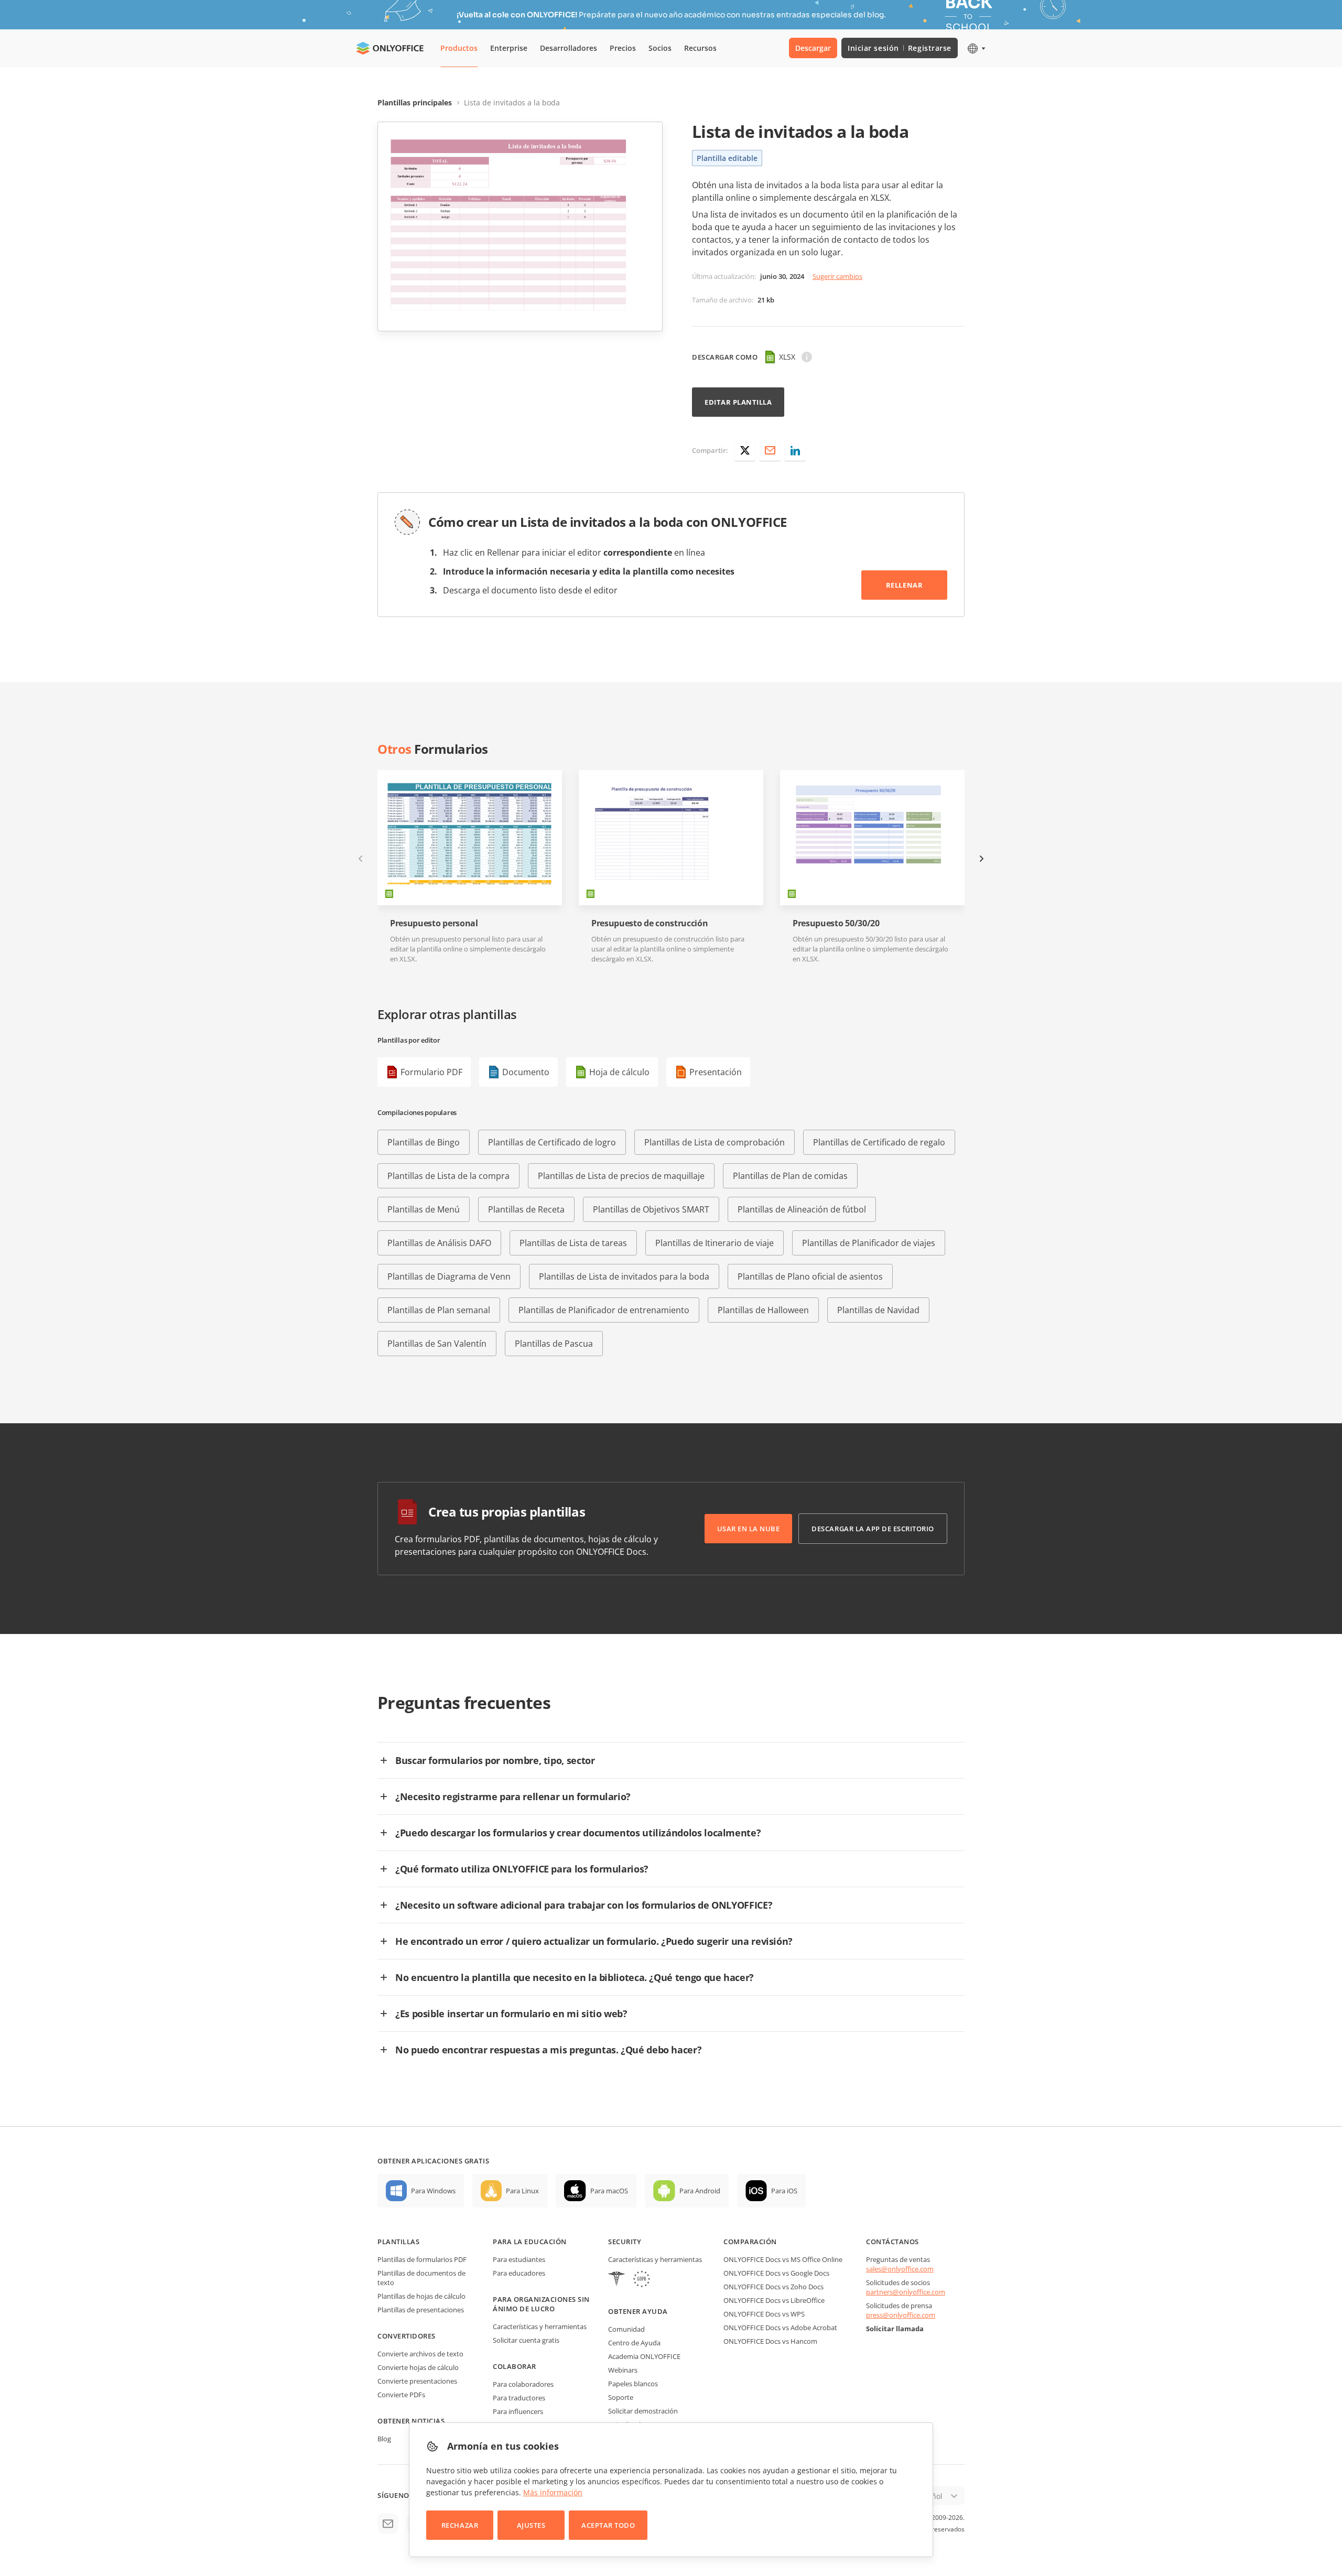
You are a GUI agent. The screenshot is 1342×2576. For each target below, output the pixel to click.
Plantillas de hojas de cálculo (421, 2296)
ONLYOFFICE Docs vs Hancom (770, 2341)
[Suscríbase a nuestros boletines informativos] (388, 2524)
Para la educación (530, 2242)
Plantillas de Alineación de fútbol (802, 1209)
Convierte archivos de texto (420, 2354)
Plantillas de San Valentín (437, 1344)
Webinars (623, 2370)
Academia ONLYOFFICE (644, 2356)
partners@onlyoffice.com (906, 2292)
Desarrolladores (569, 48)
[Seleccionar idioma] (976, 48)
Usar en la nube (749, 1529)
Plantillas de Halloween (763, 1310)
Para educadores (519, 2273)
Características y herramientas (540, 2326)
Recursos (700, 48)
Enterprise (509, 48)
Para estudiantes (519, 2259)
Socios (660, 48)
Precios (623, 48)
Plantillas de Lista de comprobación (715, 1142)
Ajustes (531, 2525)
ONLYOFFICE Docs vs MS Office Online (783, 2259)
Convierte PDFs (401, 2395)
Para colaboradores (523, 2384)
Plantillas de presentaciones (421, 2310)
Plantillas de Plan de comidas (790, 1176)
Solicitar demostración (643, 2411)
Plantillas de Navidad (878, 1310)
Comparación (750, 2242)
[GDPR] (642, 2280)
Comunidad (626, 2329)
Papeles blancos (633, 2384)
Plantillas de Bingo (424, 1142)
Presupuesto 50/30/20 (836, 923)
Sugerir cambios (837, 276)
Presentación (716, 1072)
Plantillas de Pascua (554, 1344)
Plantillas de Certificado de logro (552, 1142)
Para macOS (609, 2191)
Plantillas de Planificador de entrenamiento (604, 1310)
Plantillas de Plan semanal (439, 1310)
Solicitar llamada (895, 2329)
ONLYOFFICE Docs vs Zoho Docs (773, 2287)
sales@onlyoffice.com (900, 2269)
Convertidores (407, 2336)
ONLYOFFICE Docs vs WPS (764, 2314)
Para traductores (519, 2398)
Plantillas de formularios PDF (422, 2259)
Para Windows (433, 2191)
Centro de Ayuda (634, 2343)
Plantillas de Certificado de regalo (879, 1142)
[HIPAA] (616, 2280)
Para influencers (518, 2411)
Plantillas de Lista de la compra (448, 1176)
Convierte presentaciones (417, 2381)
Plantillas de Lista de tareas (573, 1243)
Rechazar (460, 2525)
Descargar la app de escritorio (873, 1529)
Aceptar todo (608, 2525)
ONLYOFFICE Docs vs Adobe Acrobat (780, 2328)
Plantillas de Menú (424, 1209)
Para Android (700, 2191)
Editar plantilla (738, 402)
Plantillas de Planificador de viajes (869, 1243)
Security (625, 2242)
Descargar (813, 48)
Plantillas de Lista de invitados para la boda (624, 1276)
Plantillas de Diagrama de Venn (449, 1276)
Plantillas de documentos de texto (421, 2278)
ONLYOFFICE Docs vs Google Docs (776, 2273)
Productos (459, 48)
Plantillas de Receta (526, 1209)
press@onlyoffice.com (901, 2315)
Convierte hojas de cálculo (418, 2367)
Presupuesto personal (434, 923)
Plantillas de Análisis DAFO (439, 1243)
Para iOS (784, 2191)
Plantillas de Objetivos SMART (651, 1209)
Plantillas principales (415, 102)
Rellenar (904, 585)
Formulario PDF (431, 1072)
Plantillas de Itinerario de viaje (715, 1243)
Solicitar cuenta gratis (526, 2340)
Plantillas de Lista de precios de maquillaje (621, 1176)
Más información (553, 2492)
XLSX (787, 357)
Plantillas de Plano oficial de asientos (810, 1276)
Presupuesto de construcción (650, 923)
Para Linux (522, 2191)
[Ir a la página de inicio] (390, 48)
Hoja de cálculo (619, 1072)
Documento (526, 1072)
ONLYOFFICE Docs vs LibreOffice (774, 2300)
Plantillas (398, 2242)
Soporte (621, 2397)
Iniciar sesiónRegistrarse (900, 48)
